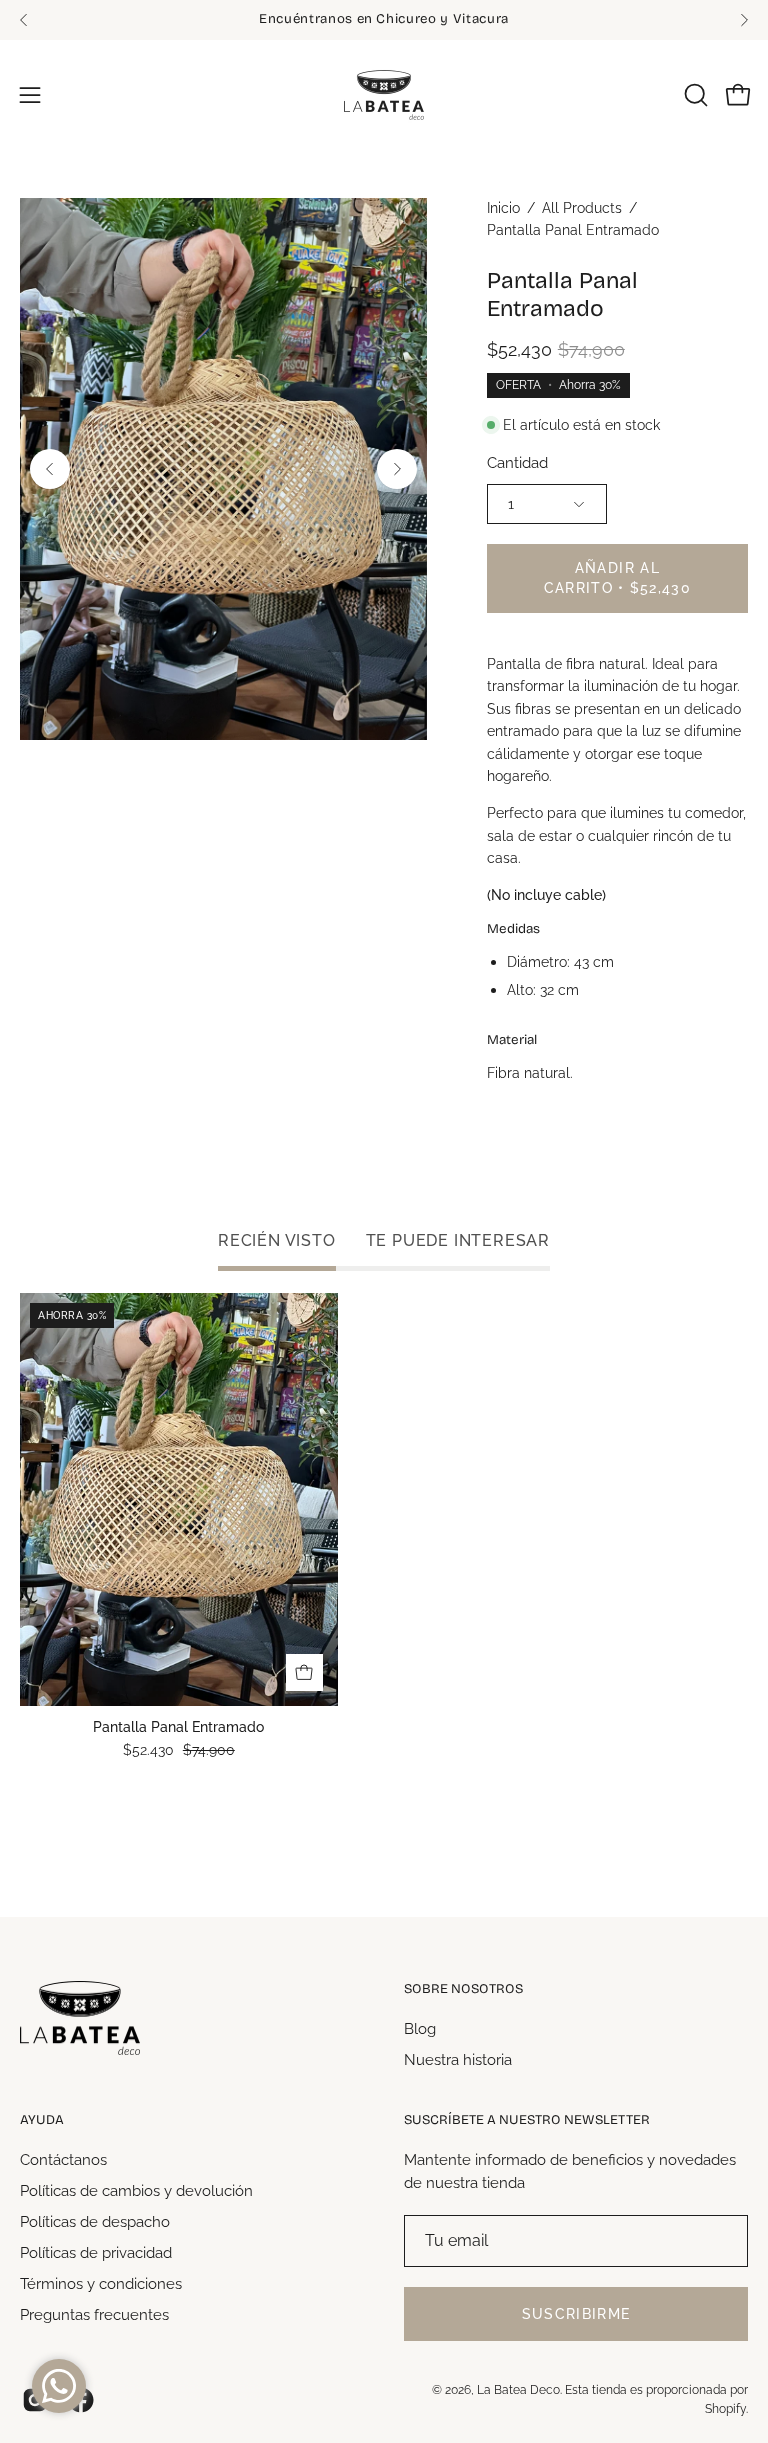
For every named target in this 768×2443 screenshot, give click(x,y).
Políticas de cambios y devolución (136, 2190)
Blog (420, 2029)
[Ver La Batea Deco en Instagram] (35, 2400)
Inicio (503, 208)
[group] (384, 20)
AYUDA (42, 2120)
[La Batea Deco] (384, 95)
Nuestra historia (458, 2059)
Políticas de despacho (95, 2221)
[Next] (744, 20)
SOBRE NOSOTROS (463, 1989)
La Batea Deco (518, 2390)
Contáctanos (63, 2160)
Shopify (725, 2409)
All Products (582, 208)
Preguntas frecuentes (94, 2314)
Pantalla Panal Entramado (178, 1728)
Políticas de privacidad (96, 2252)
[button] (694, 95)
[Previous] (24, 20)
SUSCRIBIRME (576, 2314)
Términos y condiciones (101, 2283)
